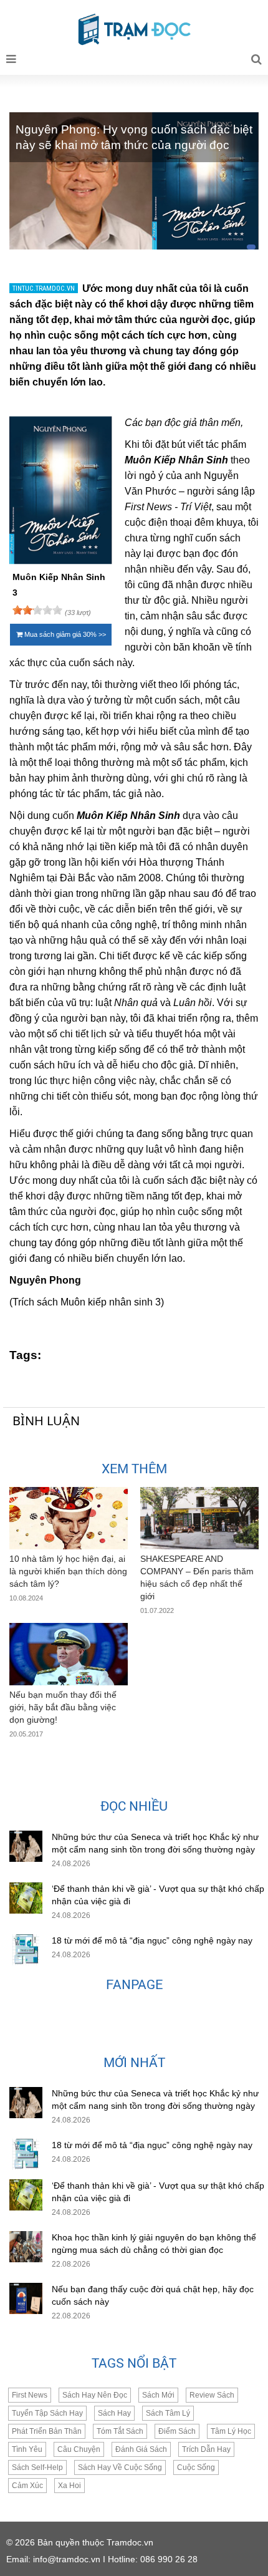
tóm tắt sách (120, 2431)
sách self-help (37, 2467)
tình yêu (27, 2449)
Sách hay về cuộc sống (120, 2467)
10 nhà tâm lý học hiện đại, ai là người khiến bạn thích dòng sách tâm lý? (68, 1571)
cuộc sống (196, 2467)
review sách (212, 2395)
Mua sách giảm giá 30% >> (64, 634)
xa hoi (69, 2486)
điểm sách (177, 2431)
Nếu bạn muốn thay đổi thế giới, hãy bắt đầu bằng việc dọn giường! (63, 1707)
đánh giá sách (141, 2449)
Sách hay (114, 2413)
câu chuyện (79, 2449)
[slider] (37, 610)
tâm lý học (231, 2431)
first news (30, 2395)
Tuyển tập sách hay (47, 2413)
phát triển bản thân (47, 2431)
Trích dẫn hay (206, 2449)
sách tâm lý (168, 2413)
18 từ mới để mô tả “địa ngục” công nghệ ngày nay (152, 1940)
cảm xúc (27, 2486)
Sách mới (158, 2395)
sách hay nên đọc (95, 2395)
